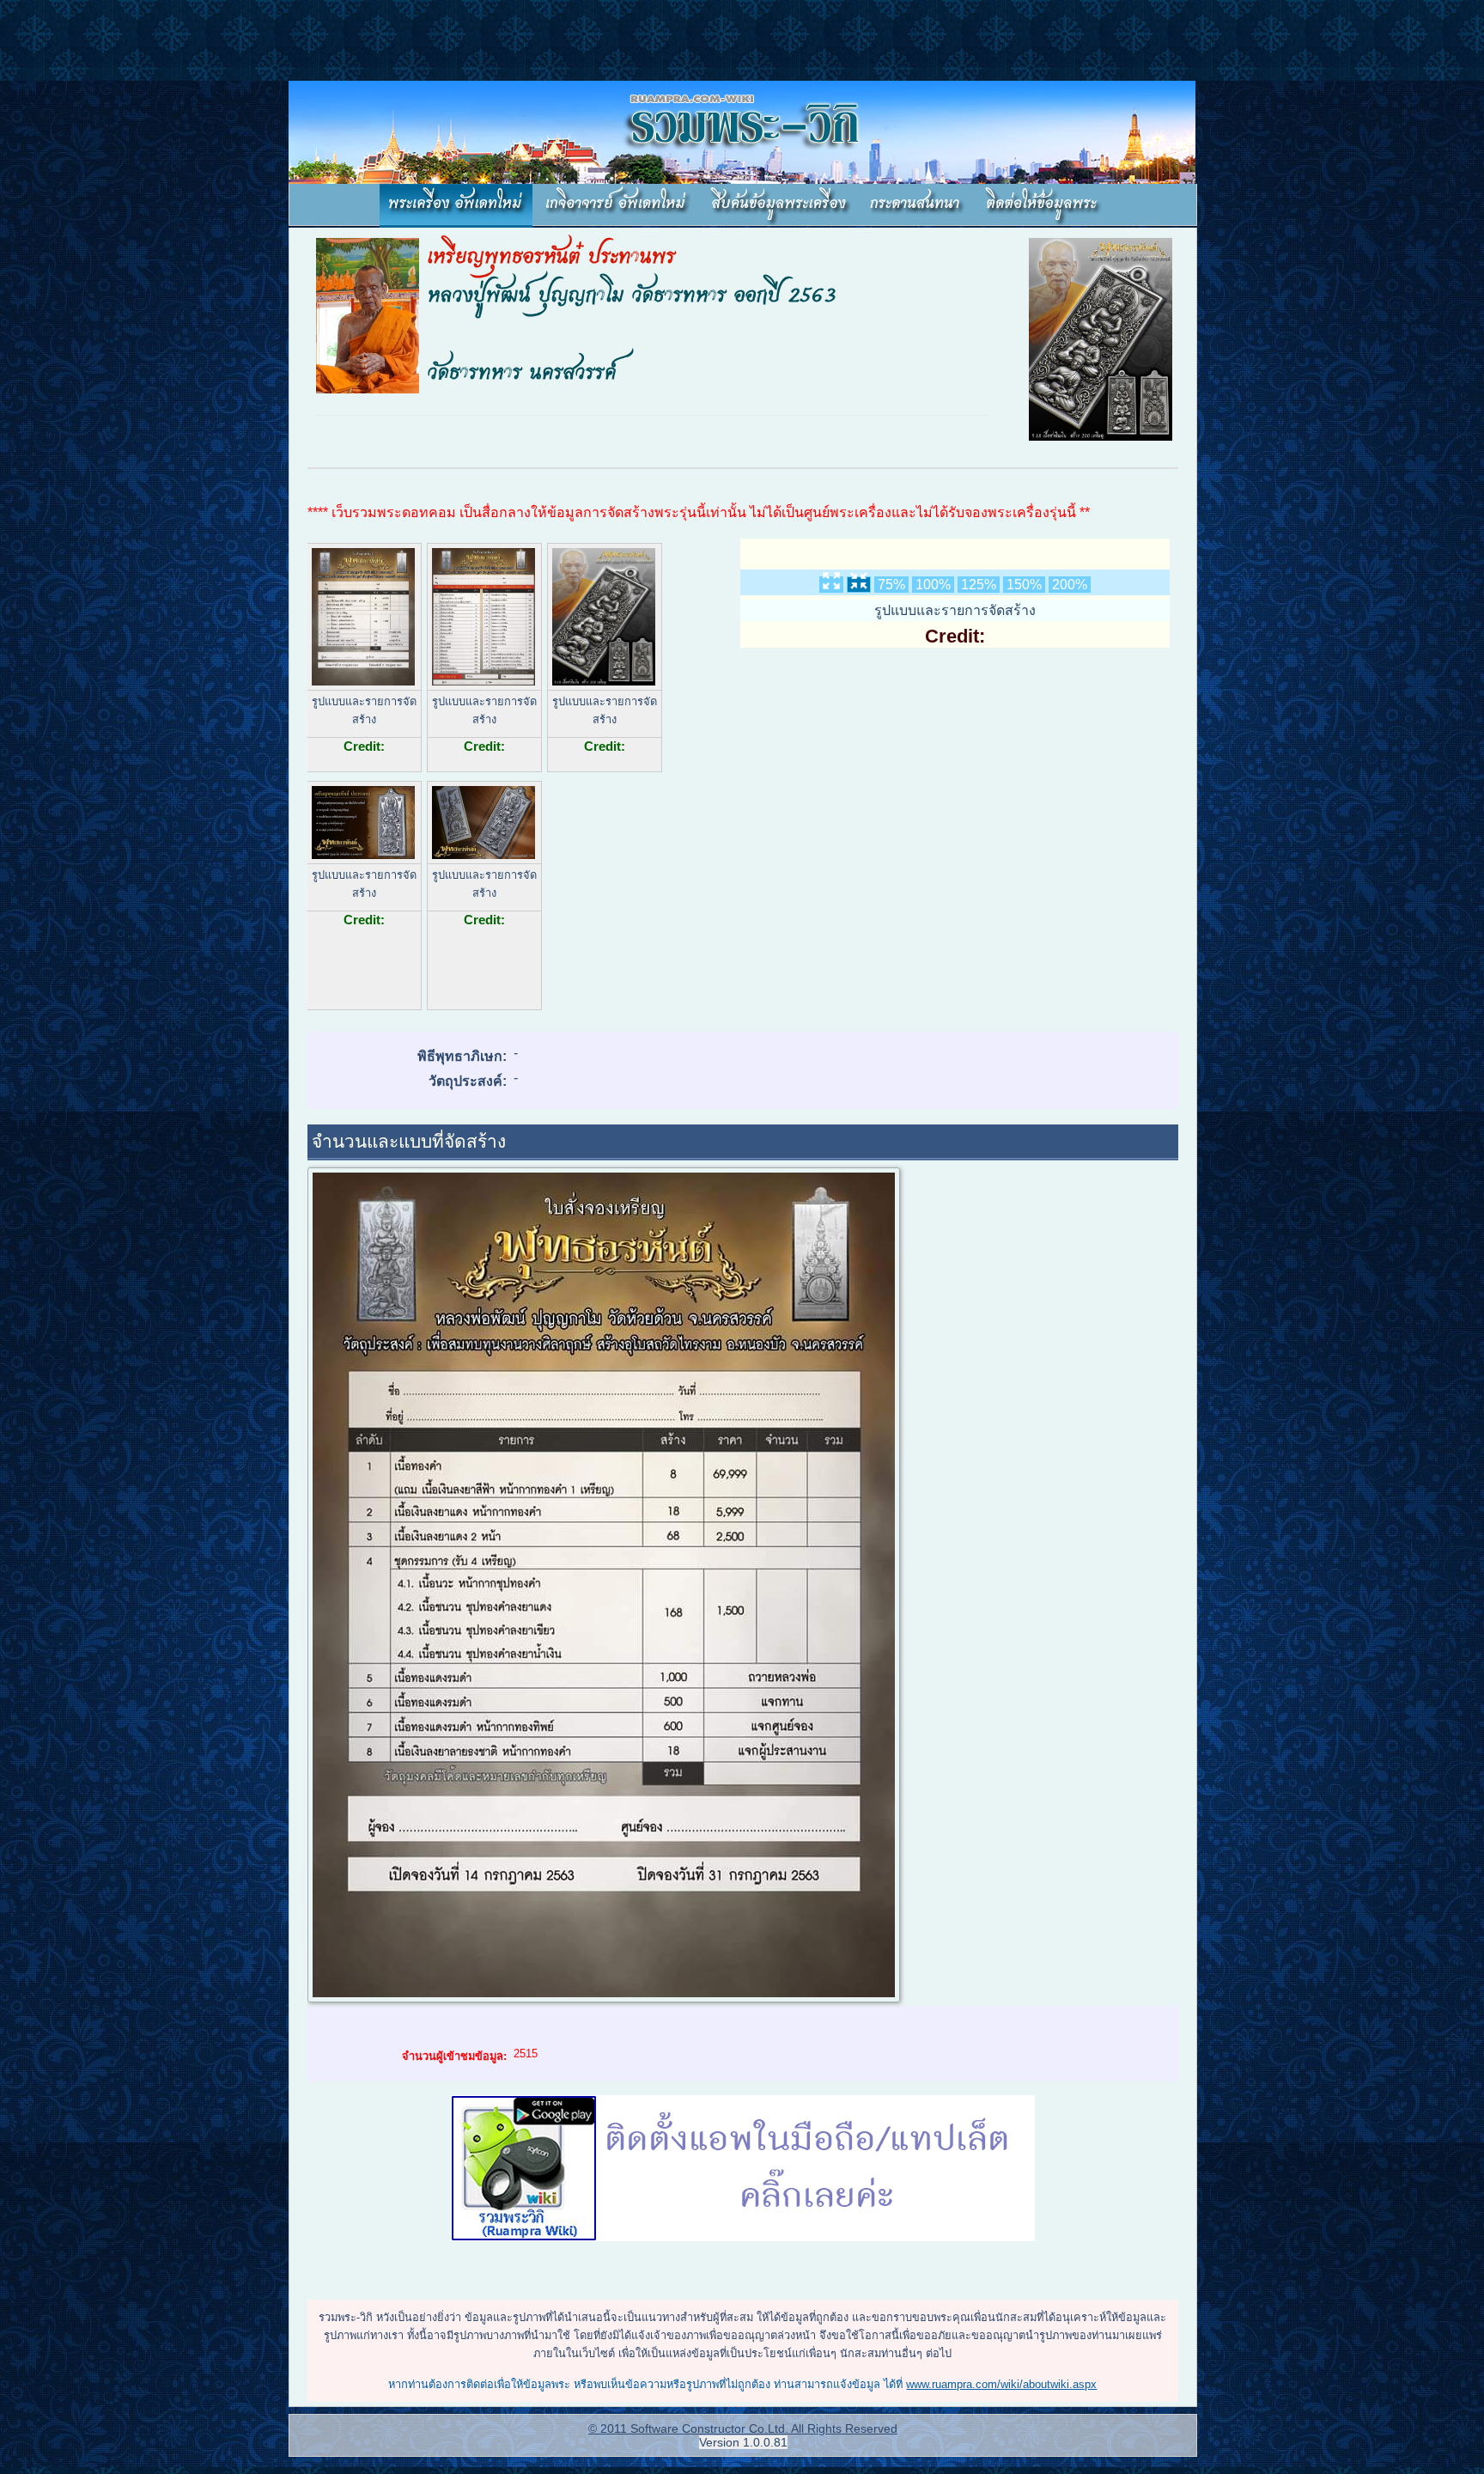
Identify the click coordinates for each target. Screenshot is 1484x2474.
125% (979, 585)
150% (1024, 585)
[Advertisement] (313, 39)
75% (891, 585)
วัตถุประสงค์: (468, 1081)
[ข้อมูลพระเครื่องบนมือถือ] (743, 2170)
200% (1070, 585)
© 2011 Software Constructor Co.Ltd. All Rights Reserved (743, 2428)
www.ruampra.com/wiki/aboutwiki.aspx (1001, 2384)
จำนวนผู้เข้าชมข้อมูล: (454, 2056)
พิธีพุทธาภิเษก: (462, 1056)
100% (933, 585)
